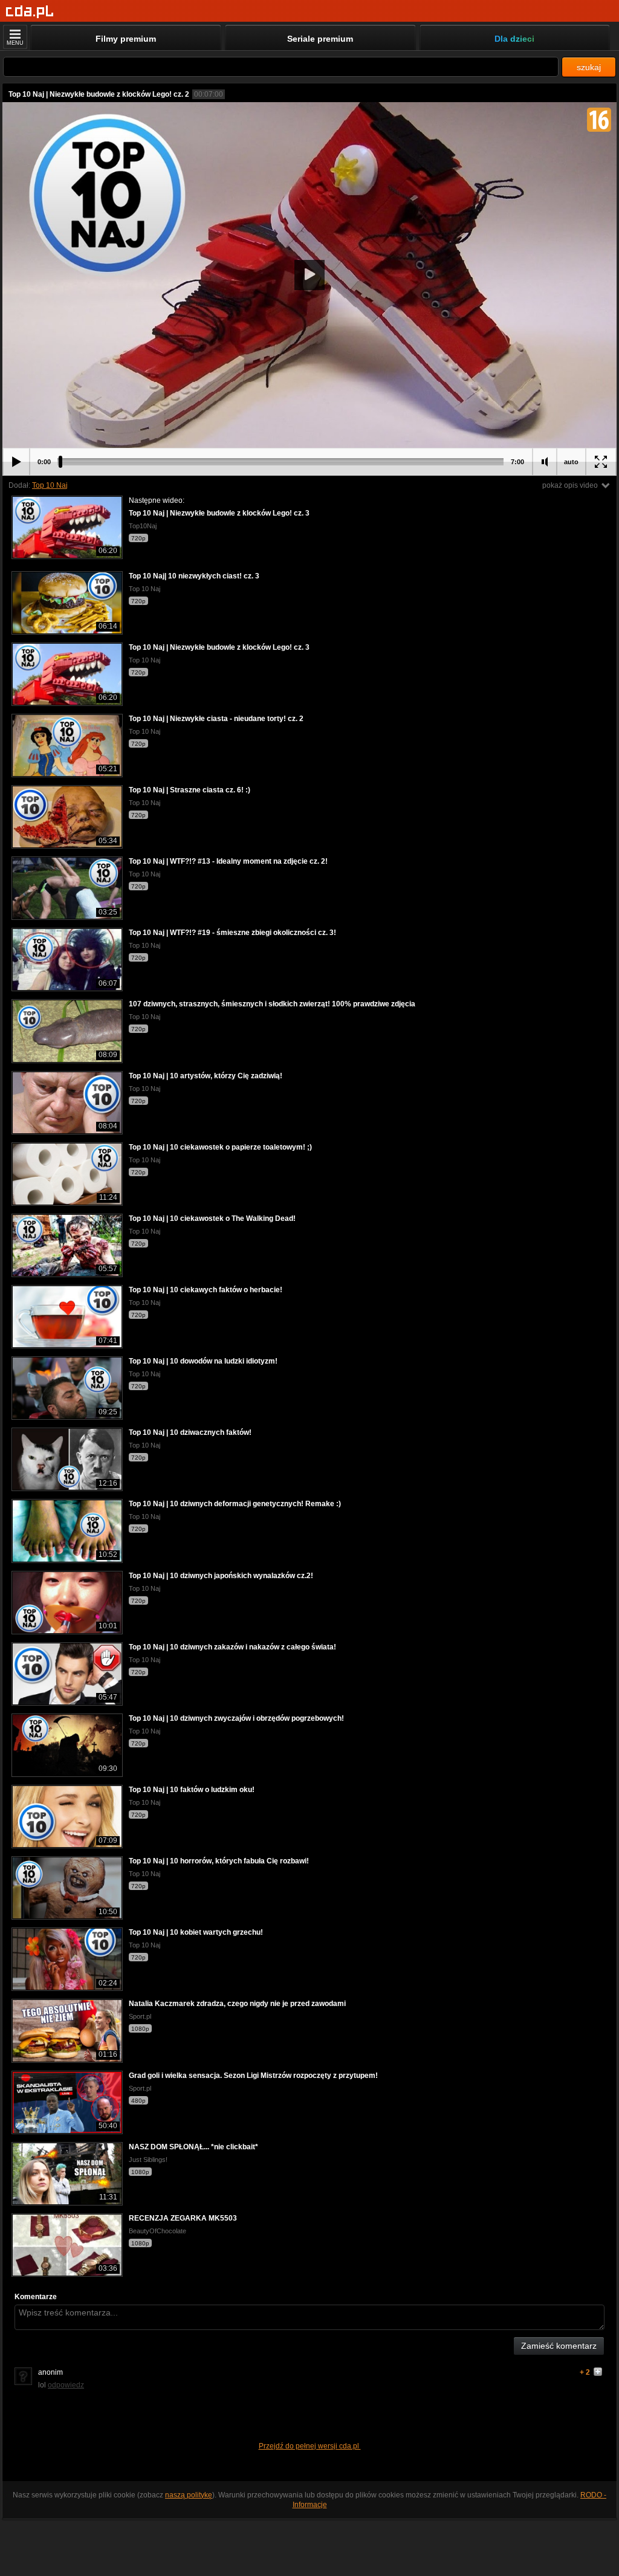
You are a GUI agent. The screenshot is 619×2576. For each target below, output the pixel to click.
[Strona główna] (30, 12)
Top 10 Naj (50, 485)
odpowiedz (66, 2385)
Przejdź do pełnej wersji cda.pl (310, 2446)
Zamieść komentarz (559, 2346)
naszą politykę (189, 2495)
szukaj (589, 67)
